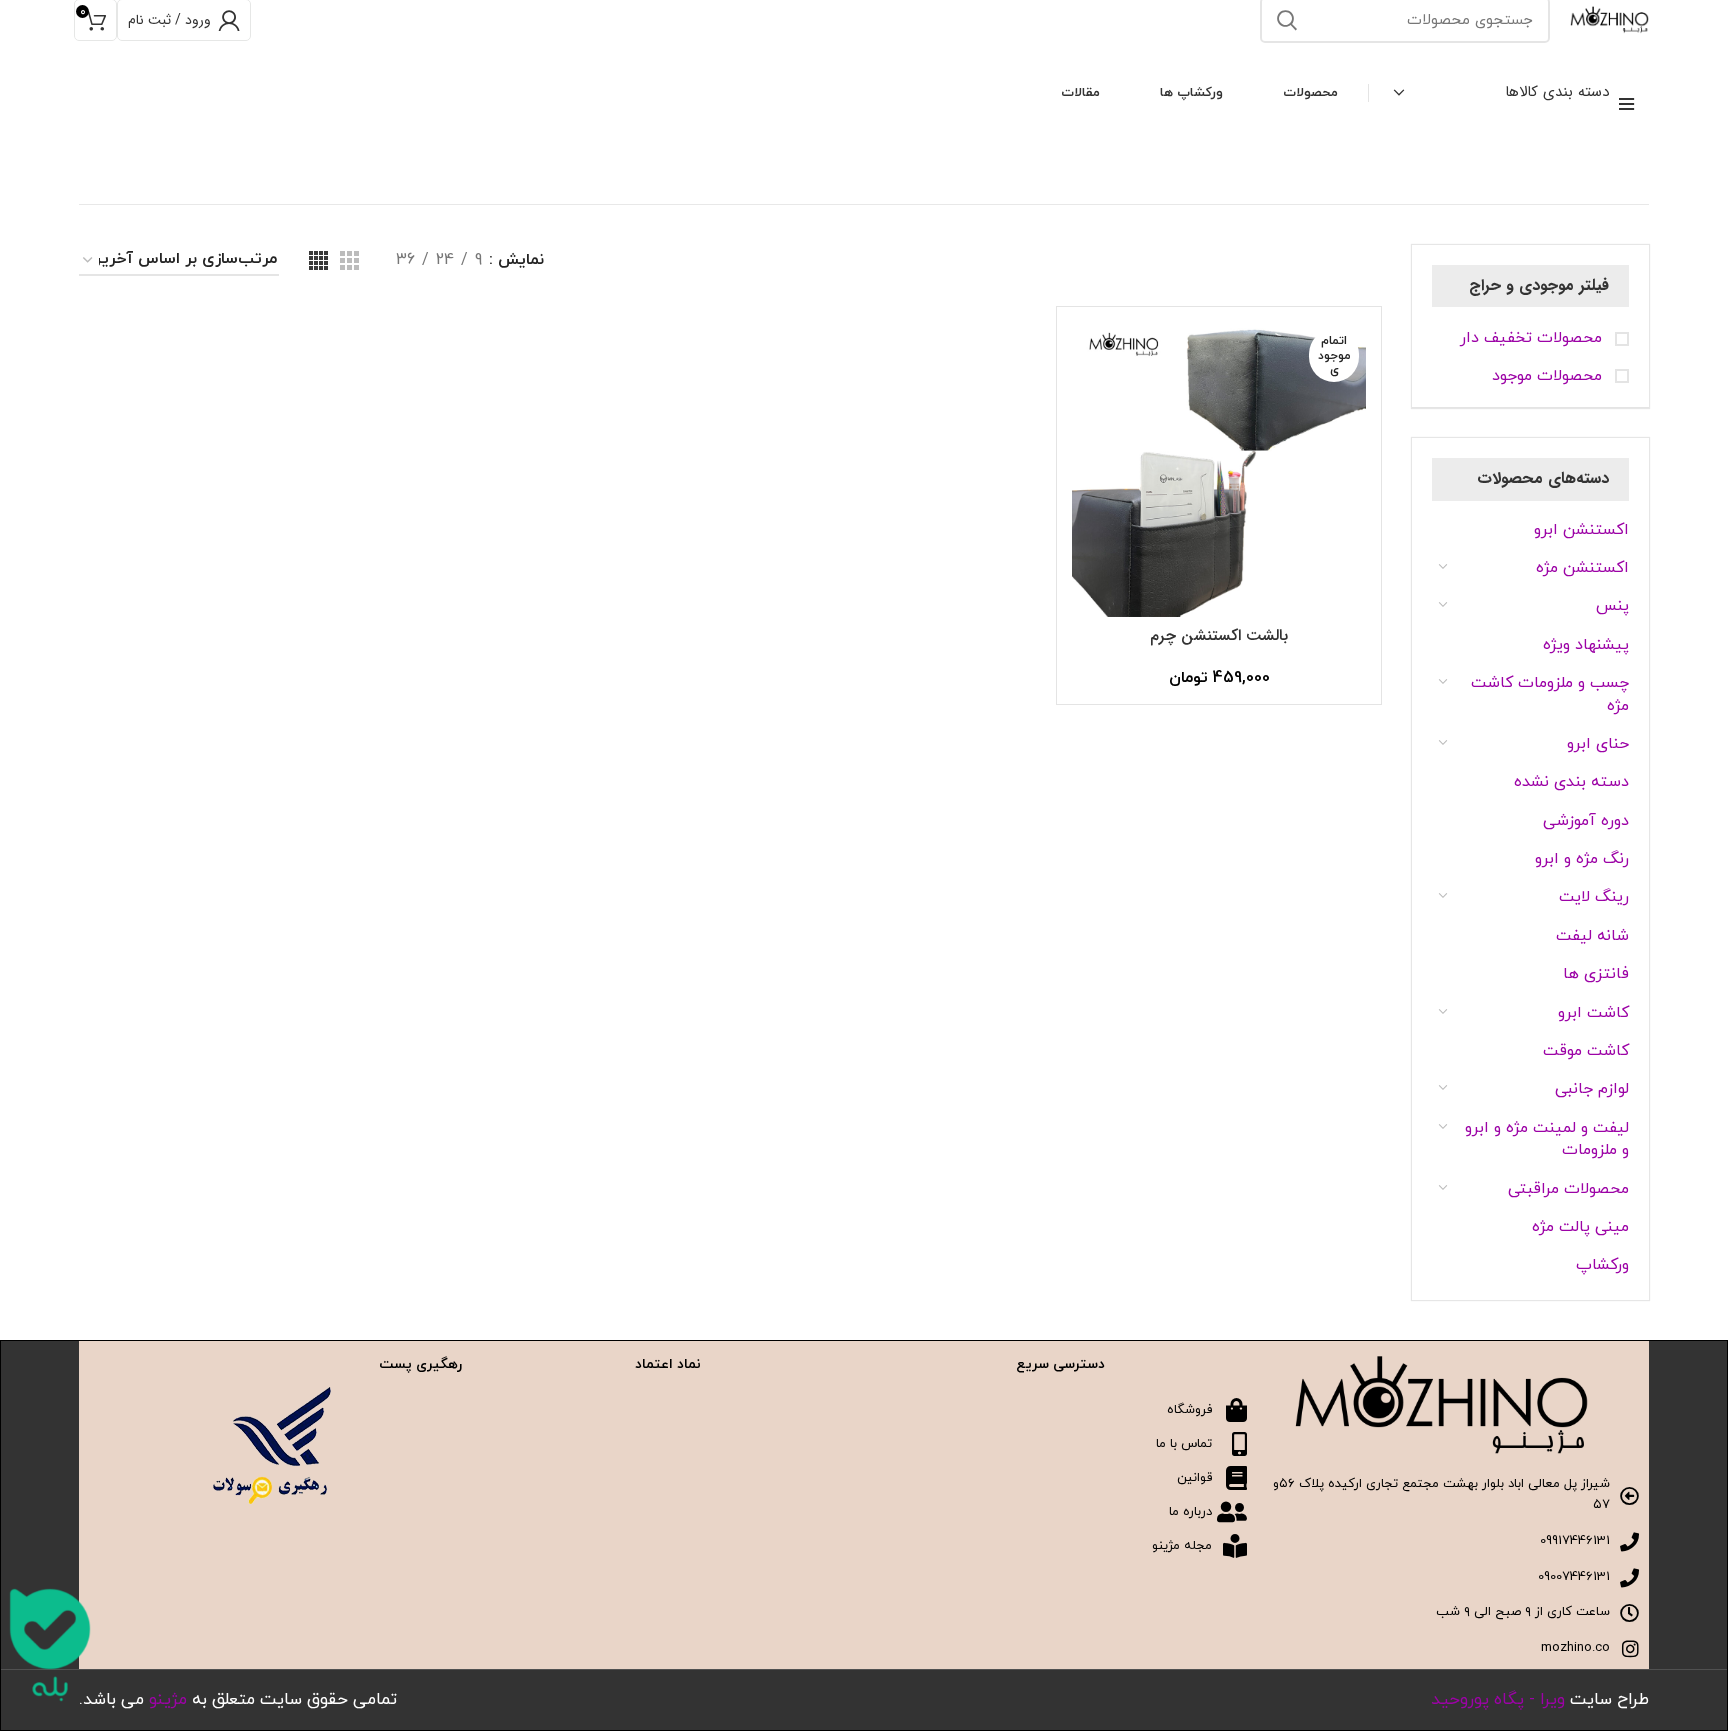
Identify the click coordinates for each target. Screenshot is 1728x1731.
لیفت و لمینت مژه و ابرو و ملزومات (1547, 1139)
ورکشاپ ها (1191, 93)
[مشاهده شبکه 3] (349, 260)
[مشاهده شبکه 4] (318, 260)
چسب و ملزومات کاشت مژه (1550, 694)
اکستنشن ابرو (1581, 530)
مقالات (1080, 93)
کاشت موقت (1586, 1051)
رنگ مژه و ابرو (1582, 859)
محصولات (1310, 93)
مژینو (168, 1700)
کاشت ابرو (1593, 1013)
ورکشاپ (1602, 1265)
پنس (1612, 606)
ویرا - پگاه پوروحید (1498, 1700)
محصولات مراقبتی (1568, 1189)
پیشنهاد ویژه (1586, 645)
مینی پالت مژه (1580, 1227)
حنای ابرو (1598, 744)
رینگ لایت (1594, 897)
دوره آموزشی (1586, 821)
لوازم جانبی (1592, 1089)
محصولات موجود (1549, 376)
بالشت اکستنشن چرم (1219, 635)
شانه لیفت (1592, 936)
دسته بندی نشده (1571, 782)
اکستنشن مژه (1582, 568)
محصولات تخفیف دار (1533, 338)
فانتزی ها (1596, 974)
